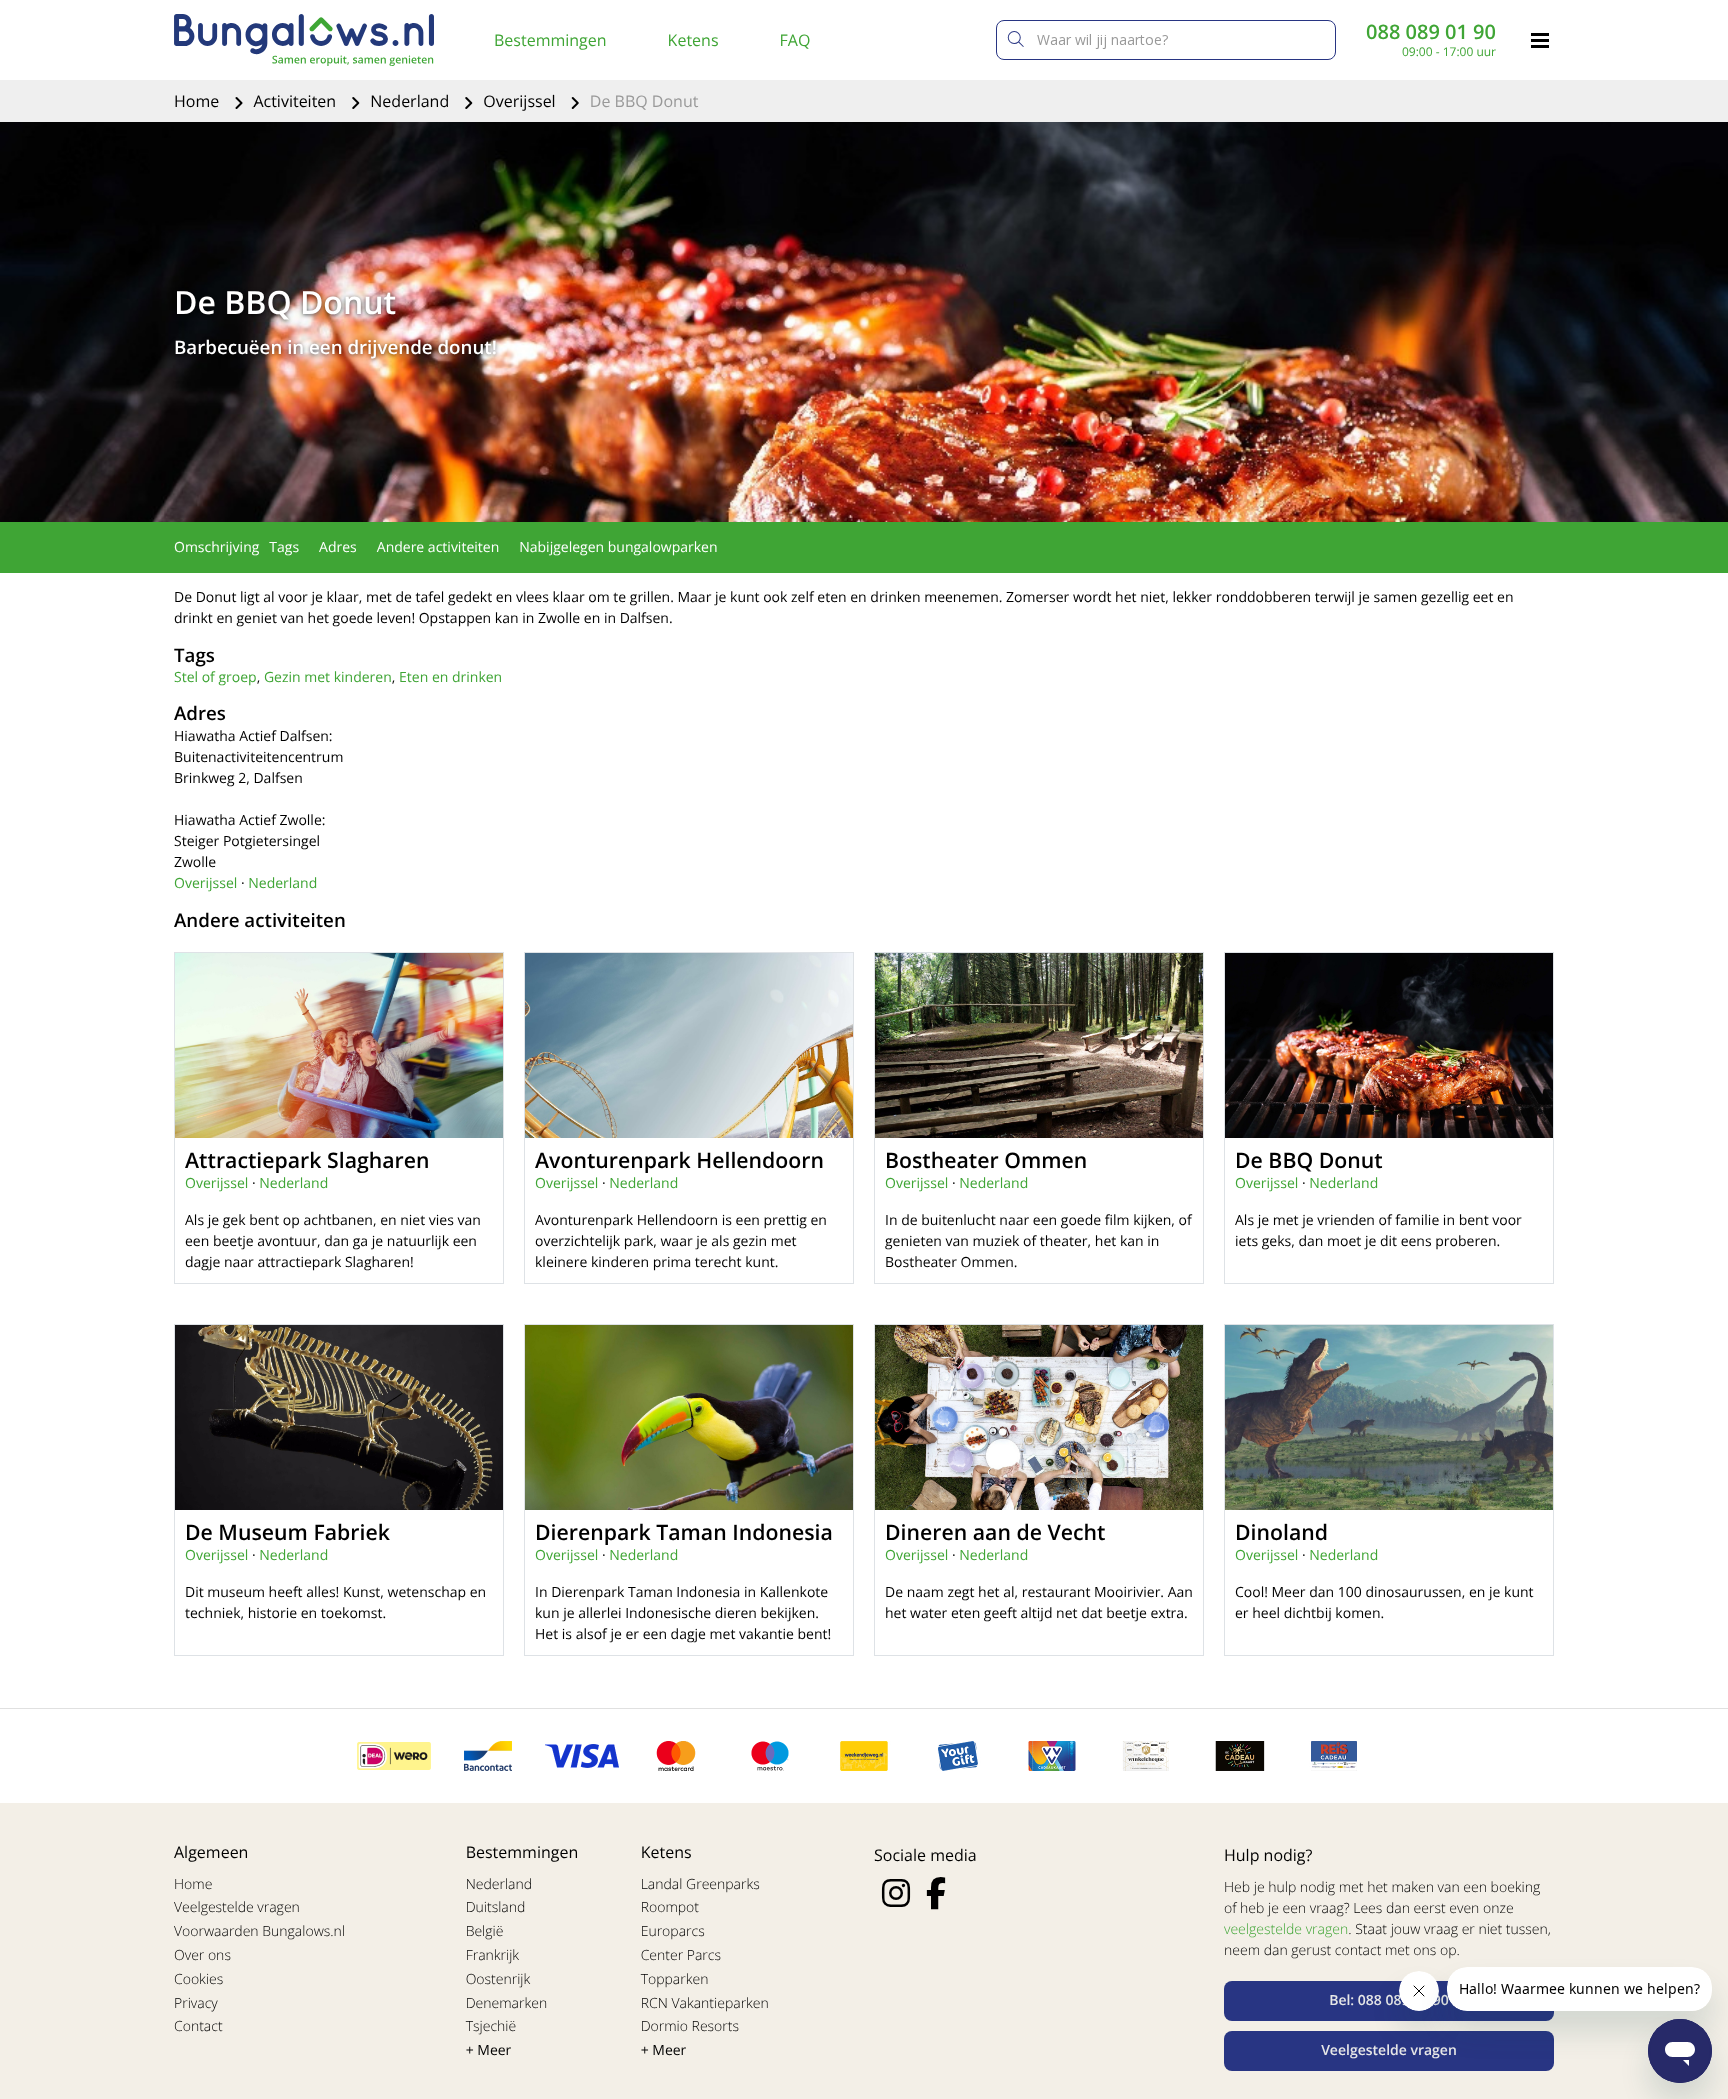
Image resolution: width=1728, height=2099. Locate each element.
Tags (284, 547)
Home (198, 101)
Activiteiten (296, 101)
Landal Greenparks (700, 1884)
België (485, 1931)
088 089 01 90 (1431, 32)
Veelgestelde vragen (237, 1907)
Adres (338, 547)
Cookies (198, 1979)
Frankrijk (493, 1955)
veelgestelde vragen (1286, 1929)
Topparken (675, 1979)
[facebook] (936, 1893)
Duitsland (496, 1907)
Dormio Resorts (690, 2026)
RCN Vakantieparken (705, 2003)
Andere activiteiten (438, 547)
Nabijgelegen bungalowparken (618, 547)
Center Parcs (681, 1955)
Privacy (196, 2003)
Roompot (670, 1907)
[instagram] (896, 1893)
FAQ (795, 40)
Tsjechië (491, 2026)
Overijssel (521, 101)
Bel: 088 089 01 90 (1389, 2000)
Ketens (693, 40)
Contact (198, 2026)
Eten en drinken (450, 677)
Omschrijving (216, 547)
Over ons (202, 1955)
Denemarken (507, 2003)
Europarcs (673, 1931)
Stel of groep (215, 677)
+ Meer (489, 2050)
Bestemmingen (550, 40)
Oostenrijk (498, 1979)
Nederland (411, 101)
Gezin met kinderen (328, 677)
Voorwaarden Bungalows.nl (259, 1931)
